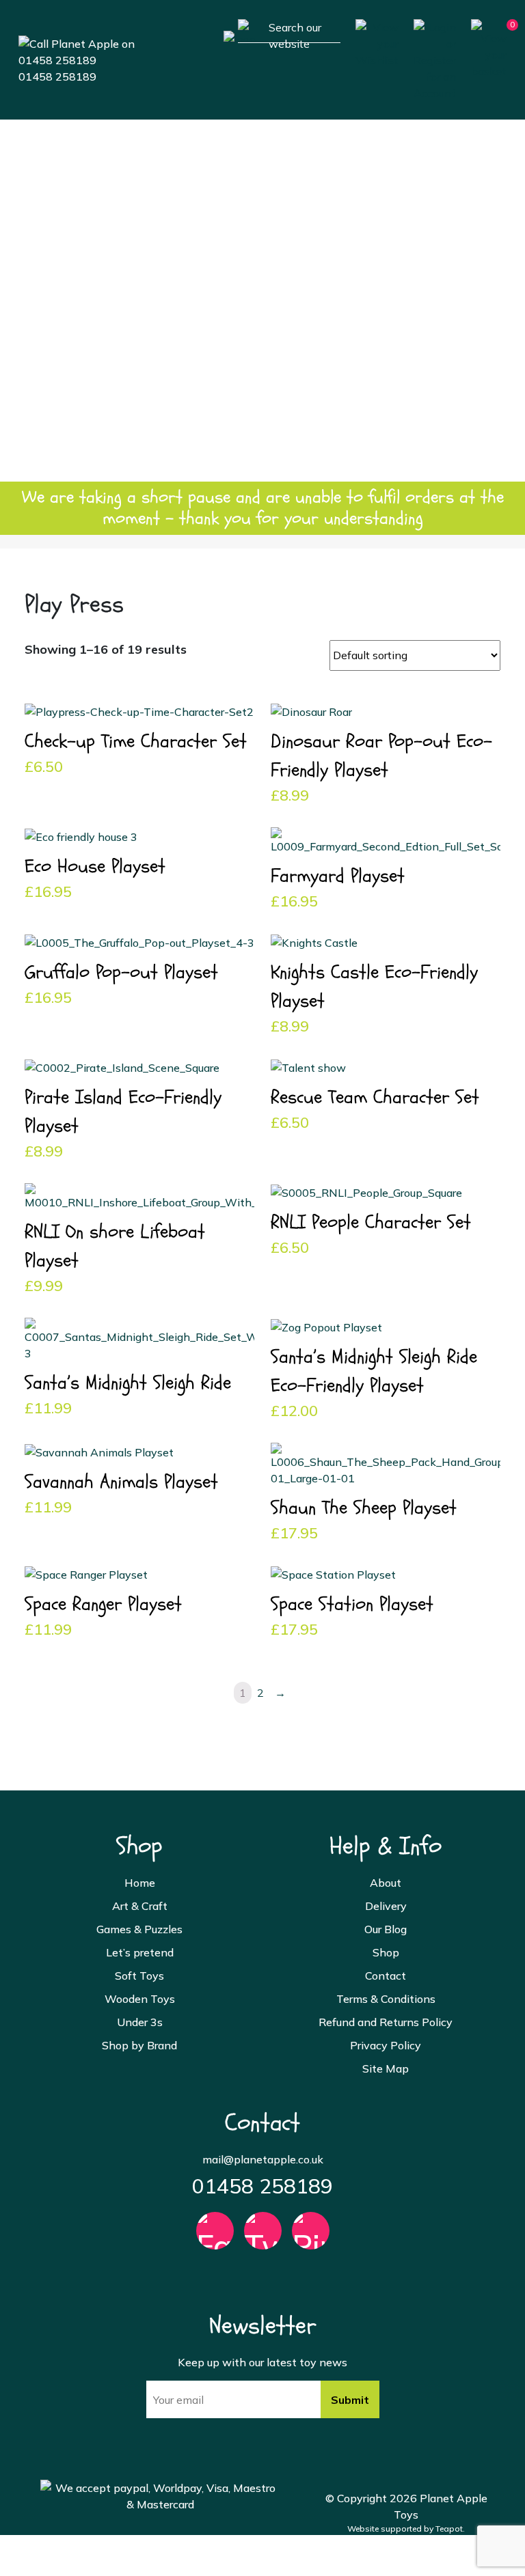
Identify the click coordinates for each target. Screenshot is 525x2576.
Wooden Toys (262, 367)
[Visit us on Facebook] (215, 2237)
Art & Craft (263, 203)
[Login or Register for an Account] (435, 59)
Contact (386, 1976)
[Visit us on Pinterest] (311, 2237)
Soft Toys (262, 326)
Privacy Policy (386, 2045)
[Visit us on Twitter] (263, 2237)
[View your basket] (489, 48)
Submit (350, 2400)
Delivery (386, 1906)
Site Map (386, 2068)
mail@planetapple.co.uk (263, 2159)
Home (262, 162)
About (386, 1883)
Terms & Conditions (386, 1999)
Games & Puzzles (263, 244)
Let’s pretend (263, 285)
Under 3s (262, 408)
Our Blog (386, 1929)
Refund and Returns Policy (386, 2022)
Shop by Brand (262, 449)
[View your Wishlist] (377, 42)
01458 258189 (57, 77)
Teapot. (450, 2529)
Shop (386, 1952)
